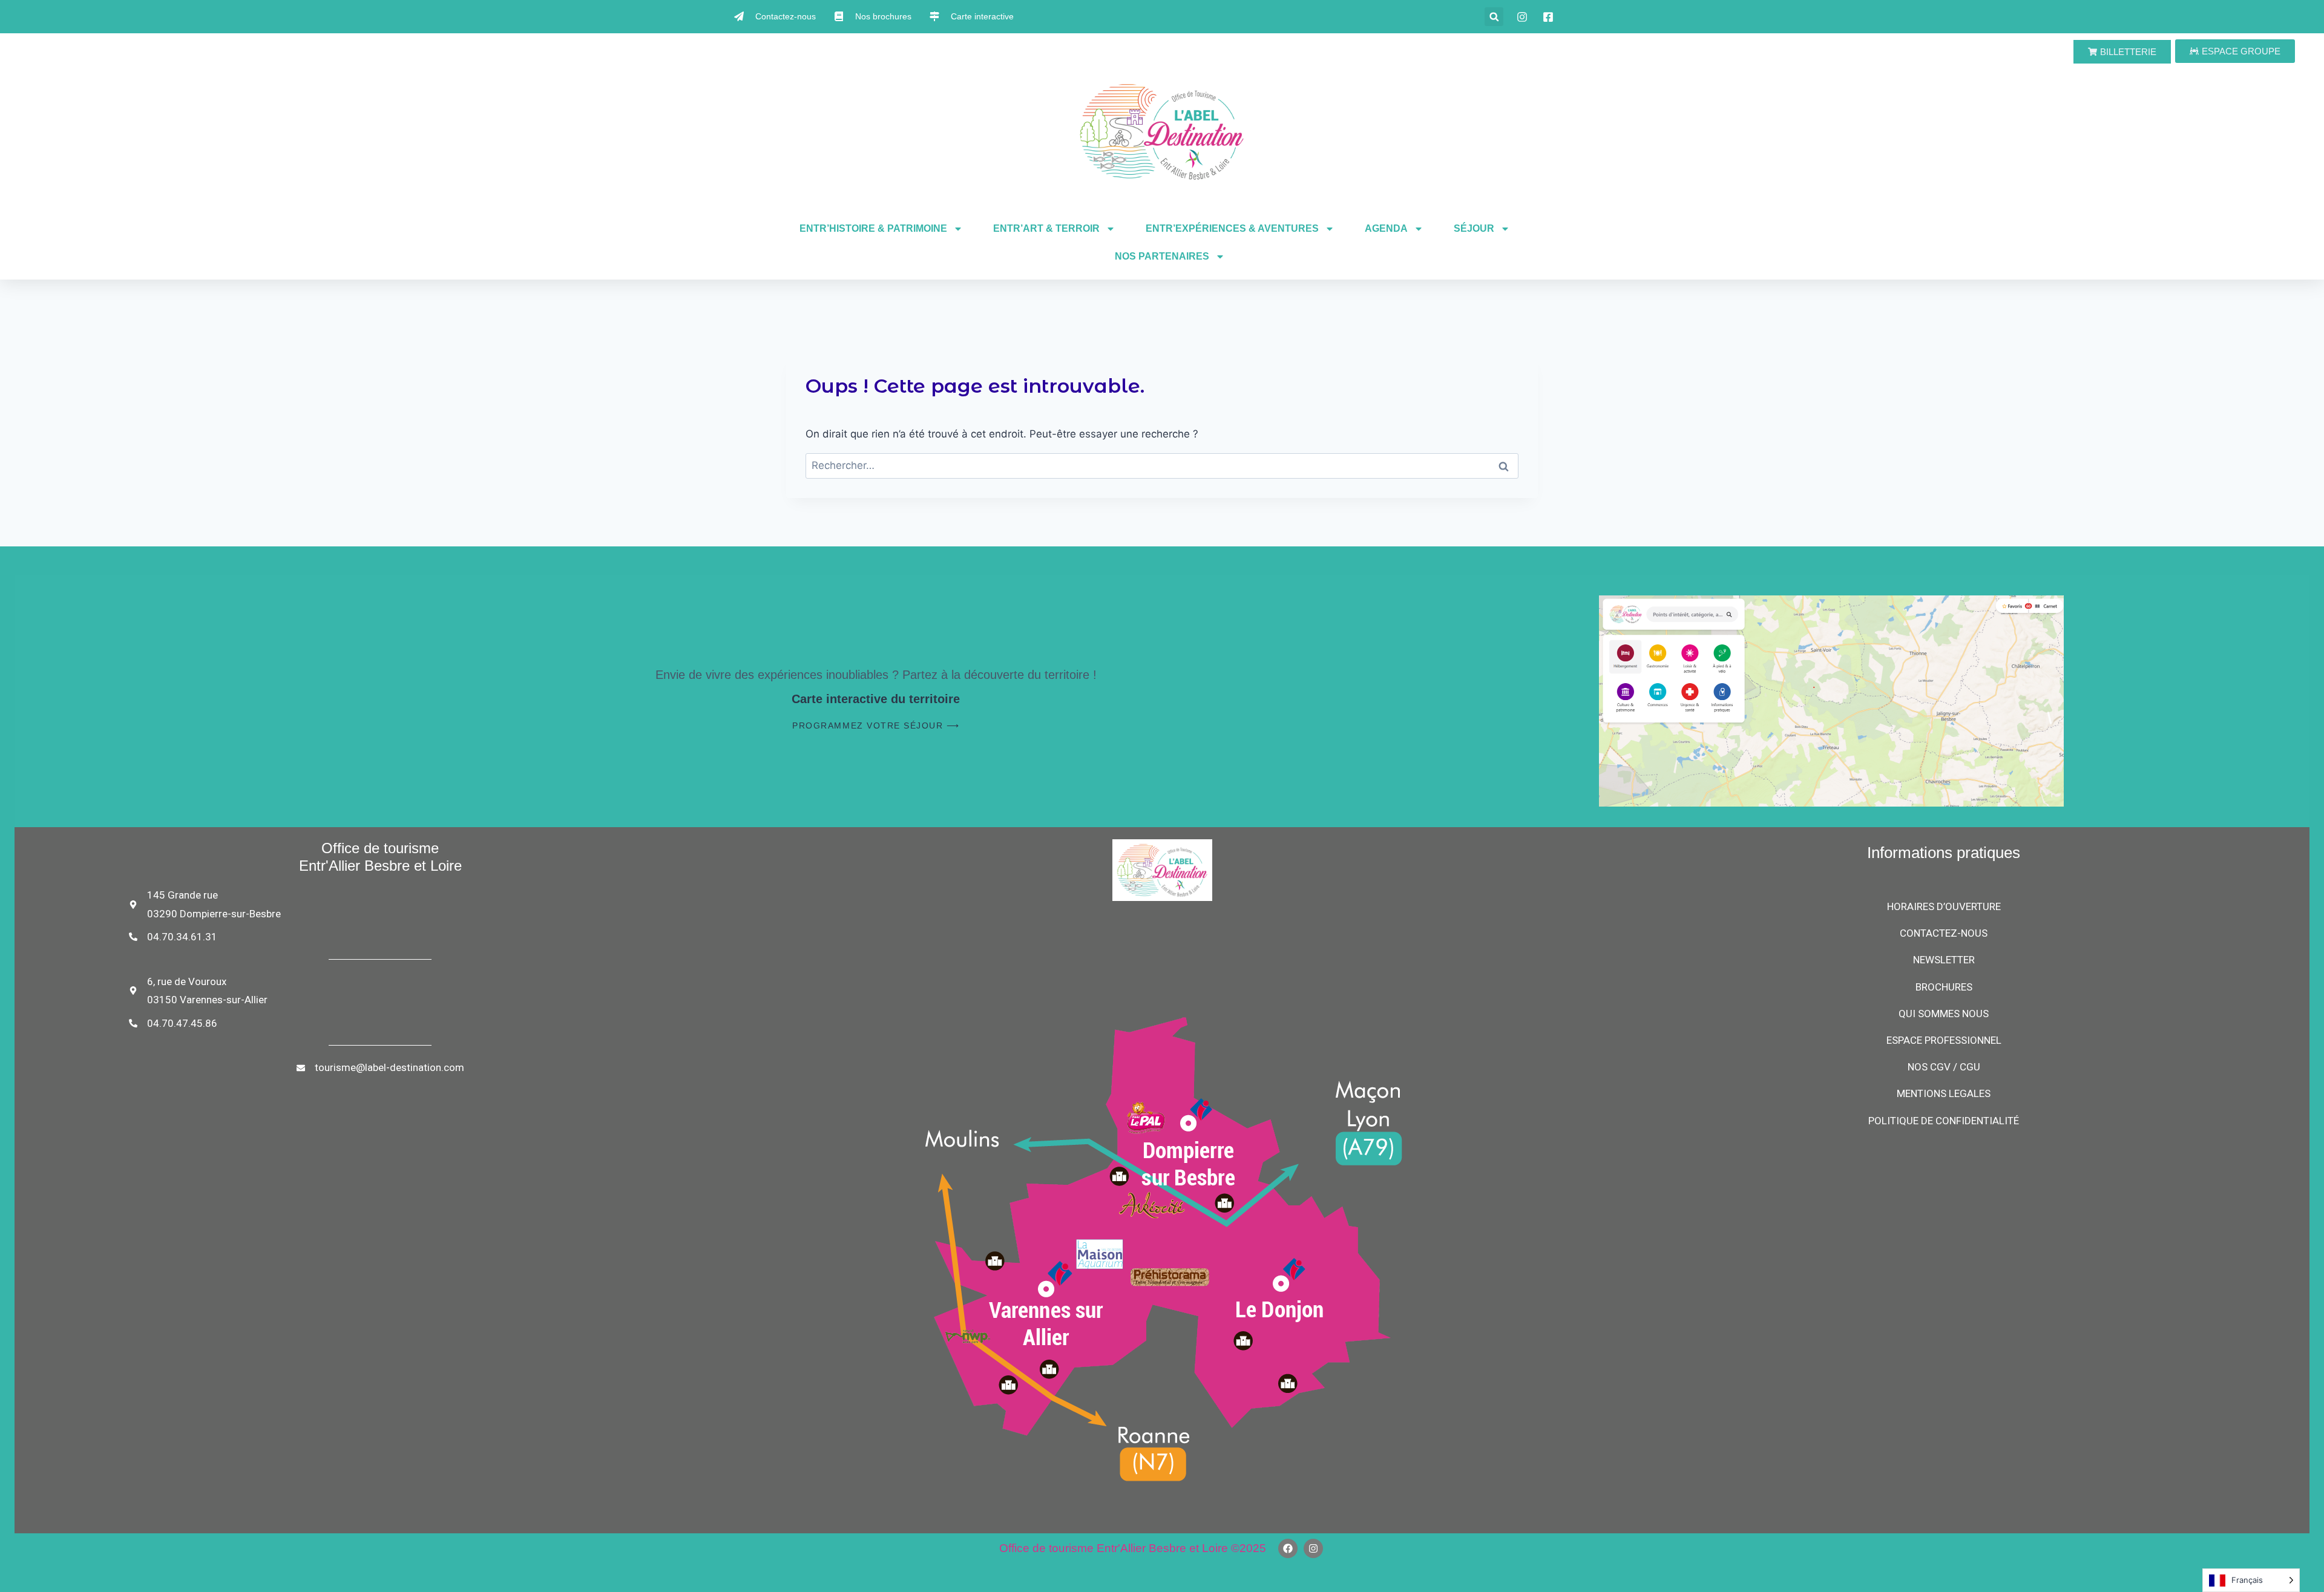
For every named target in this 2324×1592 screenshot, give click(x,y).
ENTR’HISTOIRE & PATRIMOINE (873, 228)
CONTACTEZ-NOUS (1944, 933)
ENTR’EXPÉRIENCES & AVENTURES (1232, 228)
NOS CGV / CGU (1944, 1067)
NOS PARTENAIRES (1162, 256)
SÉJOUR (1474, 228)
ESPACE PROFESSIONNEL (1944, 1040)
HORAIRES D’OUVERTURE (1944, 906)
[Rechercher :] (1162, 465)
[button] (1494, 17)
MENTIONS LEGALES (1944, 1093)
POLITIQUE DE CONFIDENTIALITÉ (1944, 1121)
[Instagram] (1313, 1548)
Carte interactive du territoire (876, 699)
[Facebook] (1288, 1548)
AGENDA (1386, 228)
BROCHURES (1944, 987)
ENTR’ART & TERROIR (1046, 228)
